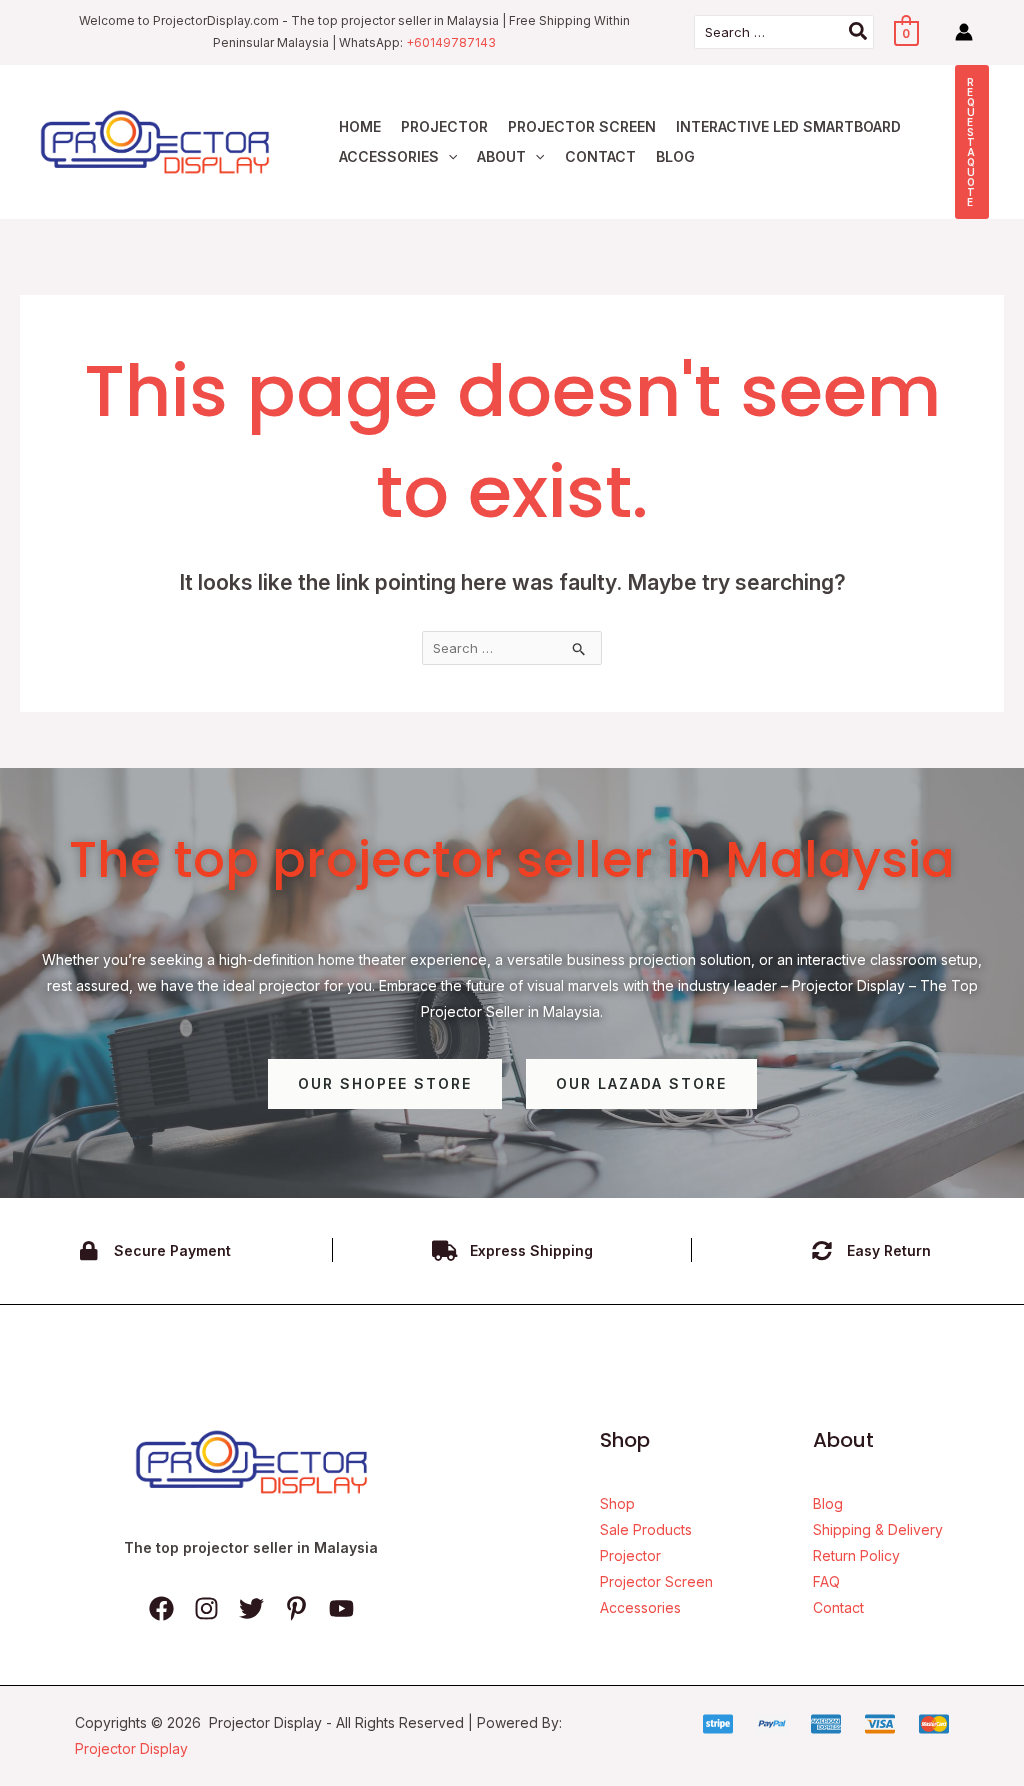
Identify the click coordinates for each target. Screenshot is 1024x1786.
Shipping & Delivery (878, 1529)
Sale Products (646, 1529)
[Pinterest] (296, 1608)
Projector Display (131, 1748)
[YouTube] (341, 1608)
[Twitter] (251, 1608)
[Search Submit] (579, 648)
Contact (600, 156)
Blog (675, 156)
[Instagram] (206, 1608)
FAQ (826, 1581)
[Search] (859, 32)
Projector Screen (582, 126)
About (501, 156)
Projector (444, 126)
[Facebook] (161, 1608)
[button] (448, 157)
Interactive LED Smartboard (788, 126)
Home (360, 126)
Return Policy (856, 1555)
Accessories (389, 156)
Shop (617, 1503)
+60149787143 (451, 42)
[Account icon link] (964, 32)
